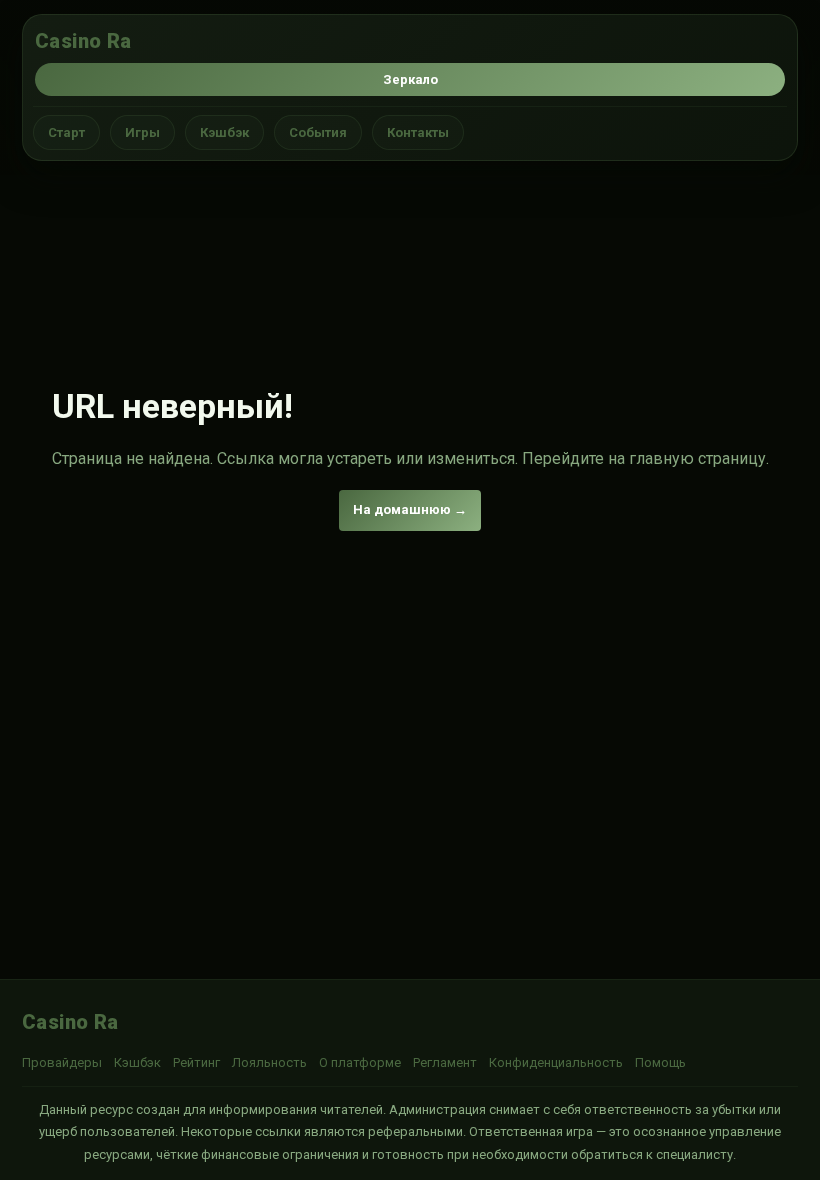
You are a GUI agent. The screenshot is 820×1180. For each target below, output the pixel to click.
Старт (66, 132)
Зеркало (410, 79)
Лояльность (269, 1062)
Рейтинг (196, 1062)
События (318, 132)
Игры (142, 132)
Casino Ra (83, 41)
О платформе (360, 1062)
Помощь (660, 1062)
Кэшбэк (224, 132)
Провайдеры (62, 1062)
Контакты (418, 132)
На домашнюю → (410, 509)
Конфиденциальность (556, 1062)
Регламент (445, 1062)
